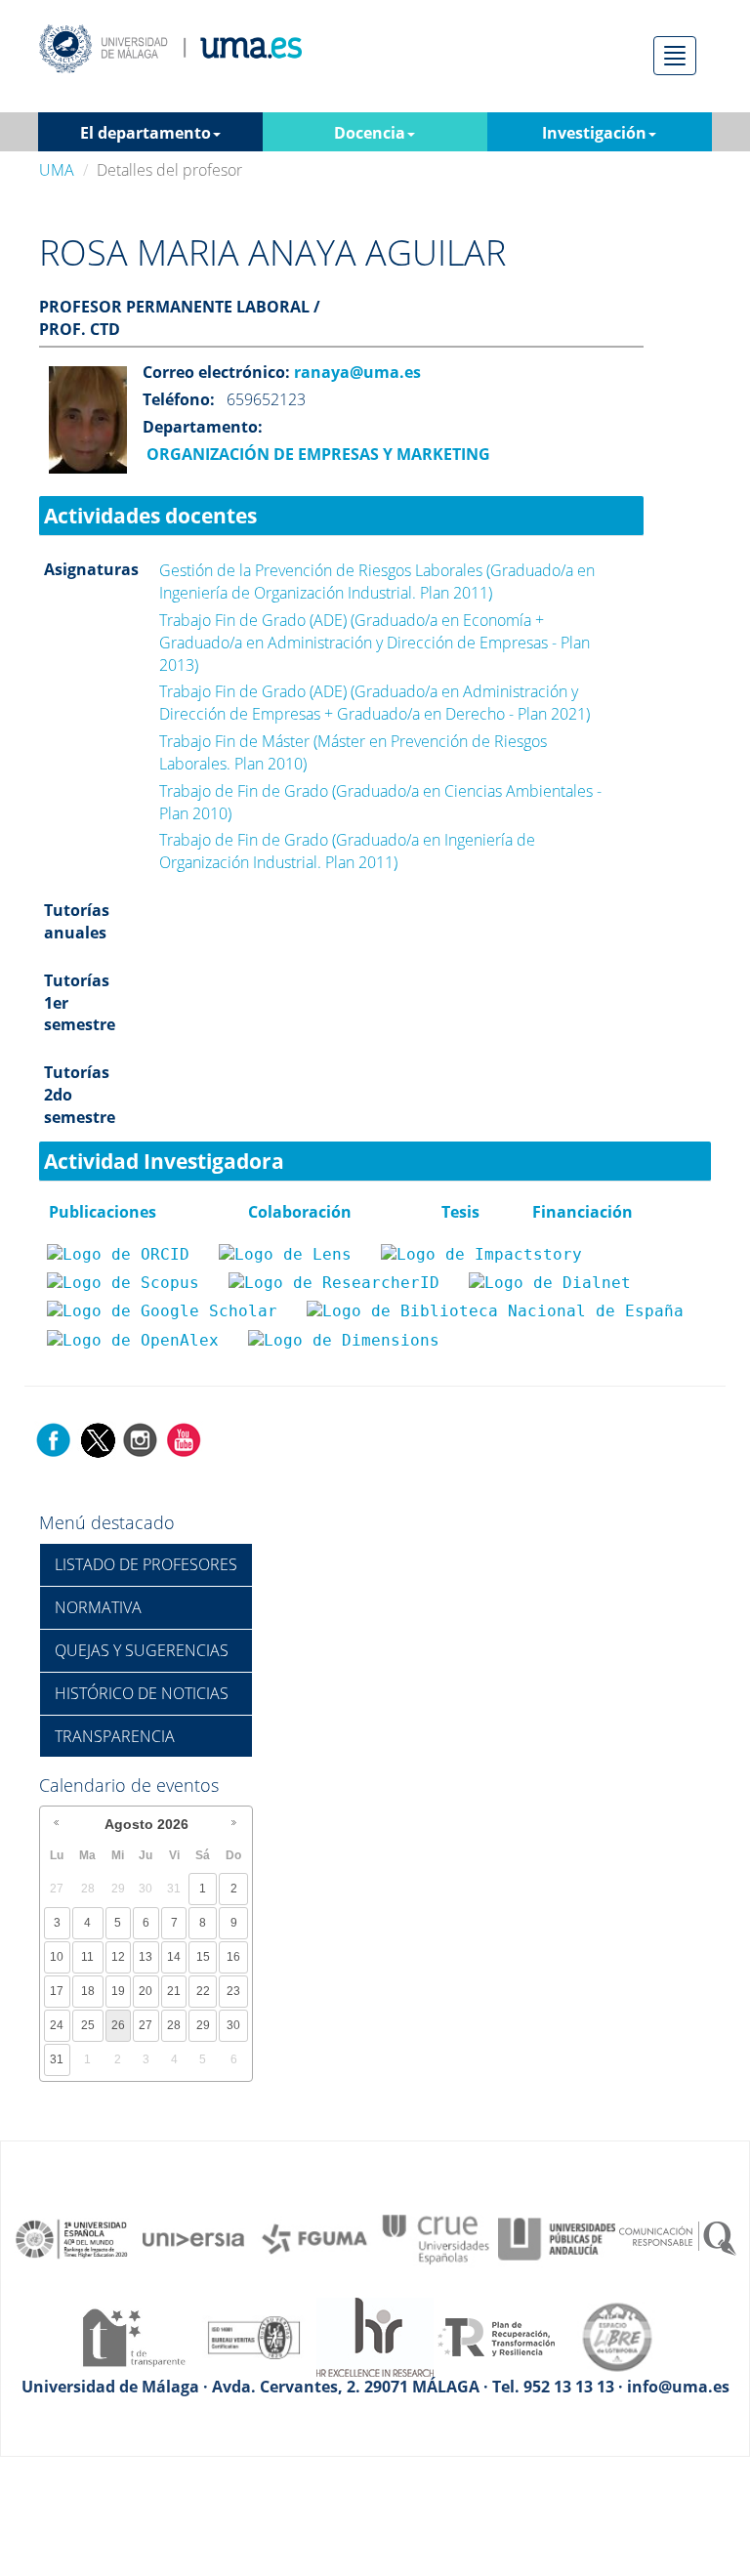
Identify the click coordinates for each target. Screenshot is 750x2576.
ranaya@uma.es (355, 372)
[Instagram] (141, 1439)
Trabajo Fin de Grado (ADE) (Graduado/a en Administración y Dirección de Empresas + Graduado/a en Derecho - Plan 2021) (375, 703)
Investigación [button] (594, 133)
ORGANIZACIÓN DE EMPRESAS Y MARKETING (316, 454)
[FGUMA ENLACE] (314, 2238)
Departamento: (203, 427)
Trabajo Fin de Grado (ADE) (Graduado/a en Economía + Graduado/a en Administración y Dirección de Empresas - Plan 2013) (375, 643)
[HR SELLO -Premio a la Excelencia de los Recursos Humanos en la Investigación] (375, 2336)
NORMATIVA (98, 1607)
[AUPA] (557, 2238)
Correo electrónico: (216, 372)
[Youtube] (184, 1439)
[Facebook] (54, 1439)
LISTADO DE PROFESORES (146, 1564)
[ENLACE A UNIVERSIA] (193, 2238)
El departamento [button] (146, 133)
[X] (97, 1439)
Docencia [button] (370, 133)
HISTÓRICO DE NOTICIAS (142, 1693)
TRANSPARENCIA (115, 1736)
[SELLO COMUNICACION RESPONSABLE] (678, 2238)
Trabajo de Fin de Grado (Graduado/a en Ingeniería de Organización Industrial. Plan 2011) (347, 851)
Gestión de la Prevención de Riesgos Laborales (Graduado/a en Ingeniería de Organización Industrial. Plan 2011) (377, 582)
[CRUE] (436, 2238)
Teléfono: (179, 399)
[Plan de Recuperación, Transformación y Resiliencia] (496, 2336)
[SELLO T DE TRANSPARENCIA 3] (133, 2336)
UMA (57, 170)
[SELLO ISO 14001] (254, 2336)
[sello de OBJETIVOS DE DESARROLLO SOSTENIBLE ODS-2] (72, 2238)
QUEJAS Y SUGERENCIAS (142, 1650)
